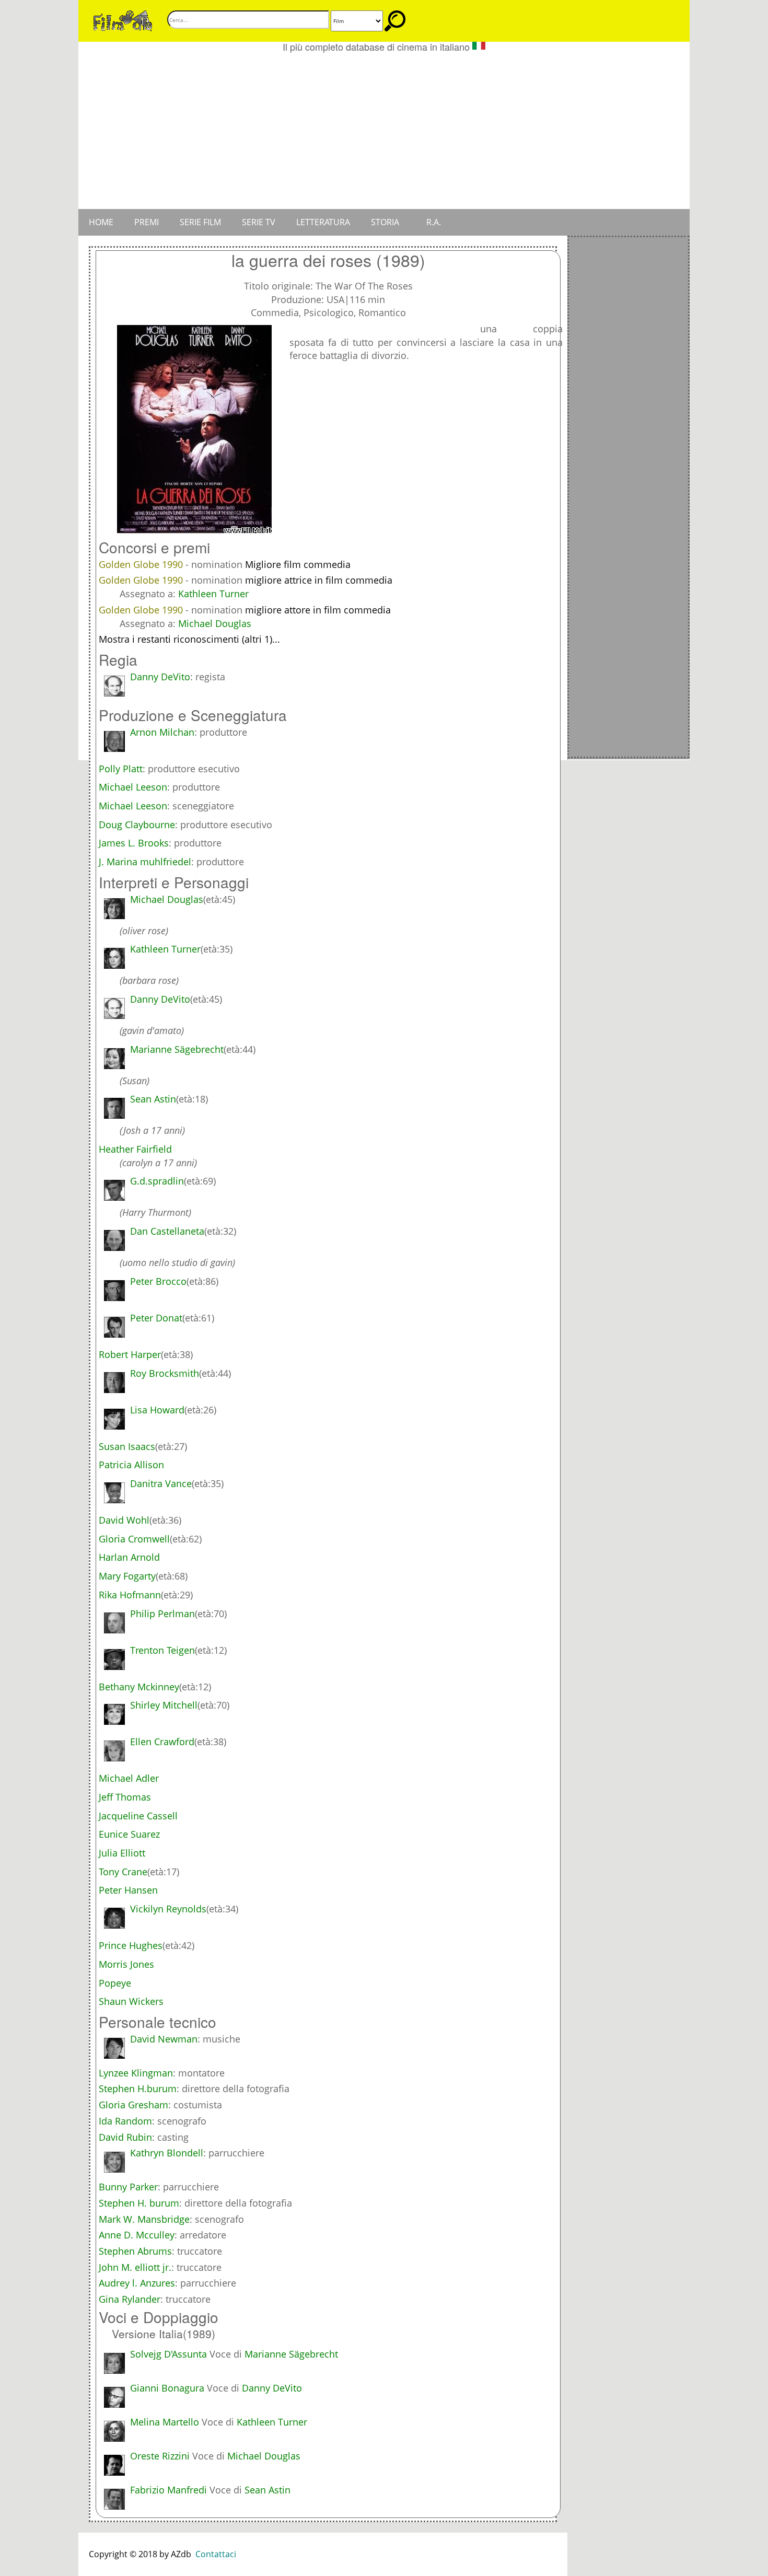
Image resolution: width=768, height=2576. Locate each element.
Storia (385, 222)
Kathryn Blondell (167, 2153)
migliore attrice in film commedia (319, 580)
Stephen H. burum (139, 2203)
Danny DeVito (160, 677)
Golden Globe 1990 (142, 564)
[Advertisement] (384, 131)
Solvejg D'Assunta (168, 2354)
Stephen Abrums (135, 2251)
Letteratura (323, 222)
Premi (147, 222)
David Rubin (125, 2137)
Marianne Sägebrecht (291, 2354)
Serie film (200, 222)
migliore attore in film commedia (318, 610)
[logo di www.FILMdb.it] (123, 20)
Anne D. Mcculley (137, 2235)
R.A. (434, 222)
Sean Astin (267, 2490)
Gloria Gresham (133, 2105)
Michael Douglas (215, 623)
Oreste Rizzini (160, 2456)
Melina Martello (165, 2422)
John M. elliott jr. (135, 2267)
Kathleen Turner (213, 594)
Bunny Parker (128, 2187)
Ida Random (125, 2121)
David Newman (164, 2039)
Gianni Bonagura (167, 2388)
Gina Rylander (130, 2299)
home (101, 222)
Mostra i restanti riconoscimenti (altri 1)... (189, 639)
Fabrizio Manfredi (168, 2490)
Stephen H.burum (138, 2088)
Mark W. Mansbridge (144, 2219)
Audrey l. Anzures (137, 2283)
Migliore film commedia (298, 564)
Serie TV (259, 222)
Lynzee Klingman (136, 2073)
